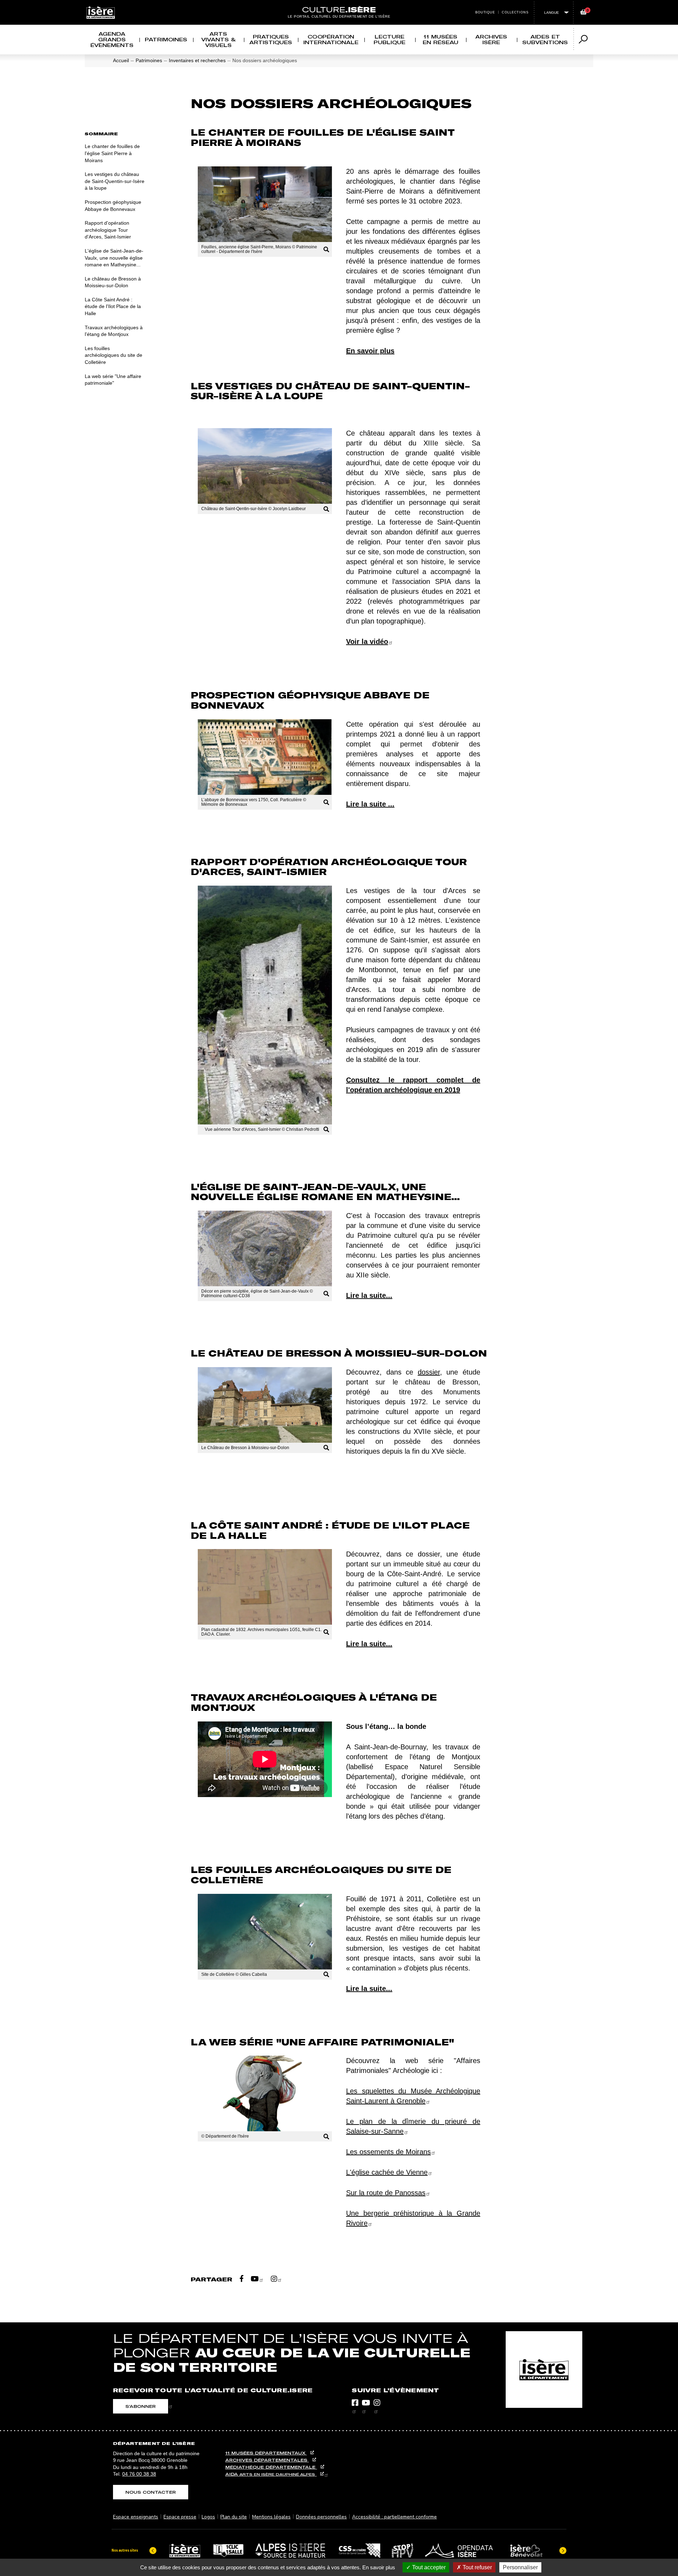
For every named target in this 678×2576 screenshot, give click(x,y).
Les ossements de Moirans (388, 2152)
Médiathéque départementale (271, 2467)
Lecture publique (389, 39)
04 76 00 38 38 (139, 2474)
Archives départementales (267, 2460)
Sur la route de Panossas (386, 2193)
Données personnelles (321, 2517)
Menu (332, 4)
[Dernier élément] (153, 2551)
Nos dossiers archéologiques (265, 60)
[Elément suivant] (563, 2551)
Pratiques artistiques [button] (271, 39)
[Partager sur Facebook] (242, 2279)
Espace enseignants (136, 2517)
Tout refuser (477, 2567)
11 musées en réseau (441, 39)
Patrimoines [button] (166, 39)
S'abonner (141, 2406)
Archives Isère (491, 39)
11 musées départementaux (266, 2453)
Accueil (121, 60)
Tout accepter (428, 2567)
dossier (429, 1372)
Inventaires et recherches (197, 60)
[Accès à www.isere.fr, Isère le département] (544, 2370)
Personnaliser (520, 2567)
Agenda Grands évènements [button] (112, 39)
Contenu (339, 4)
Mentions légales (271, 2517)
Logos (208, 2517)
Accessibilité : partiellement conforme (394, 2517)
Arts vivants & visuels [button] (218, 39)
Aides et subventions (545, 39)
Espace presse (180, 2517)
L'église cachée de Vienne (387, 2172)
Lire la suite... (369, 1295)
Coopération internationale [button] (331, 39)
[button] (265, 212)
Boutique (485, 12)
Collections (515, 12)
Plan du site (234, 2517)
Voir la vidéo (367, 642)
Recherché (346, 4)
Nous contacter (151, 2492)
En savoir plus (379, 2567)
